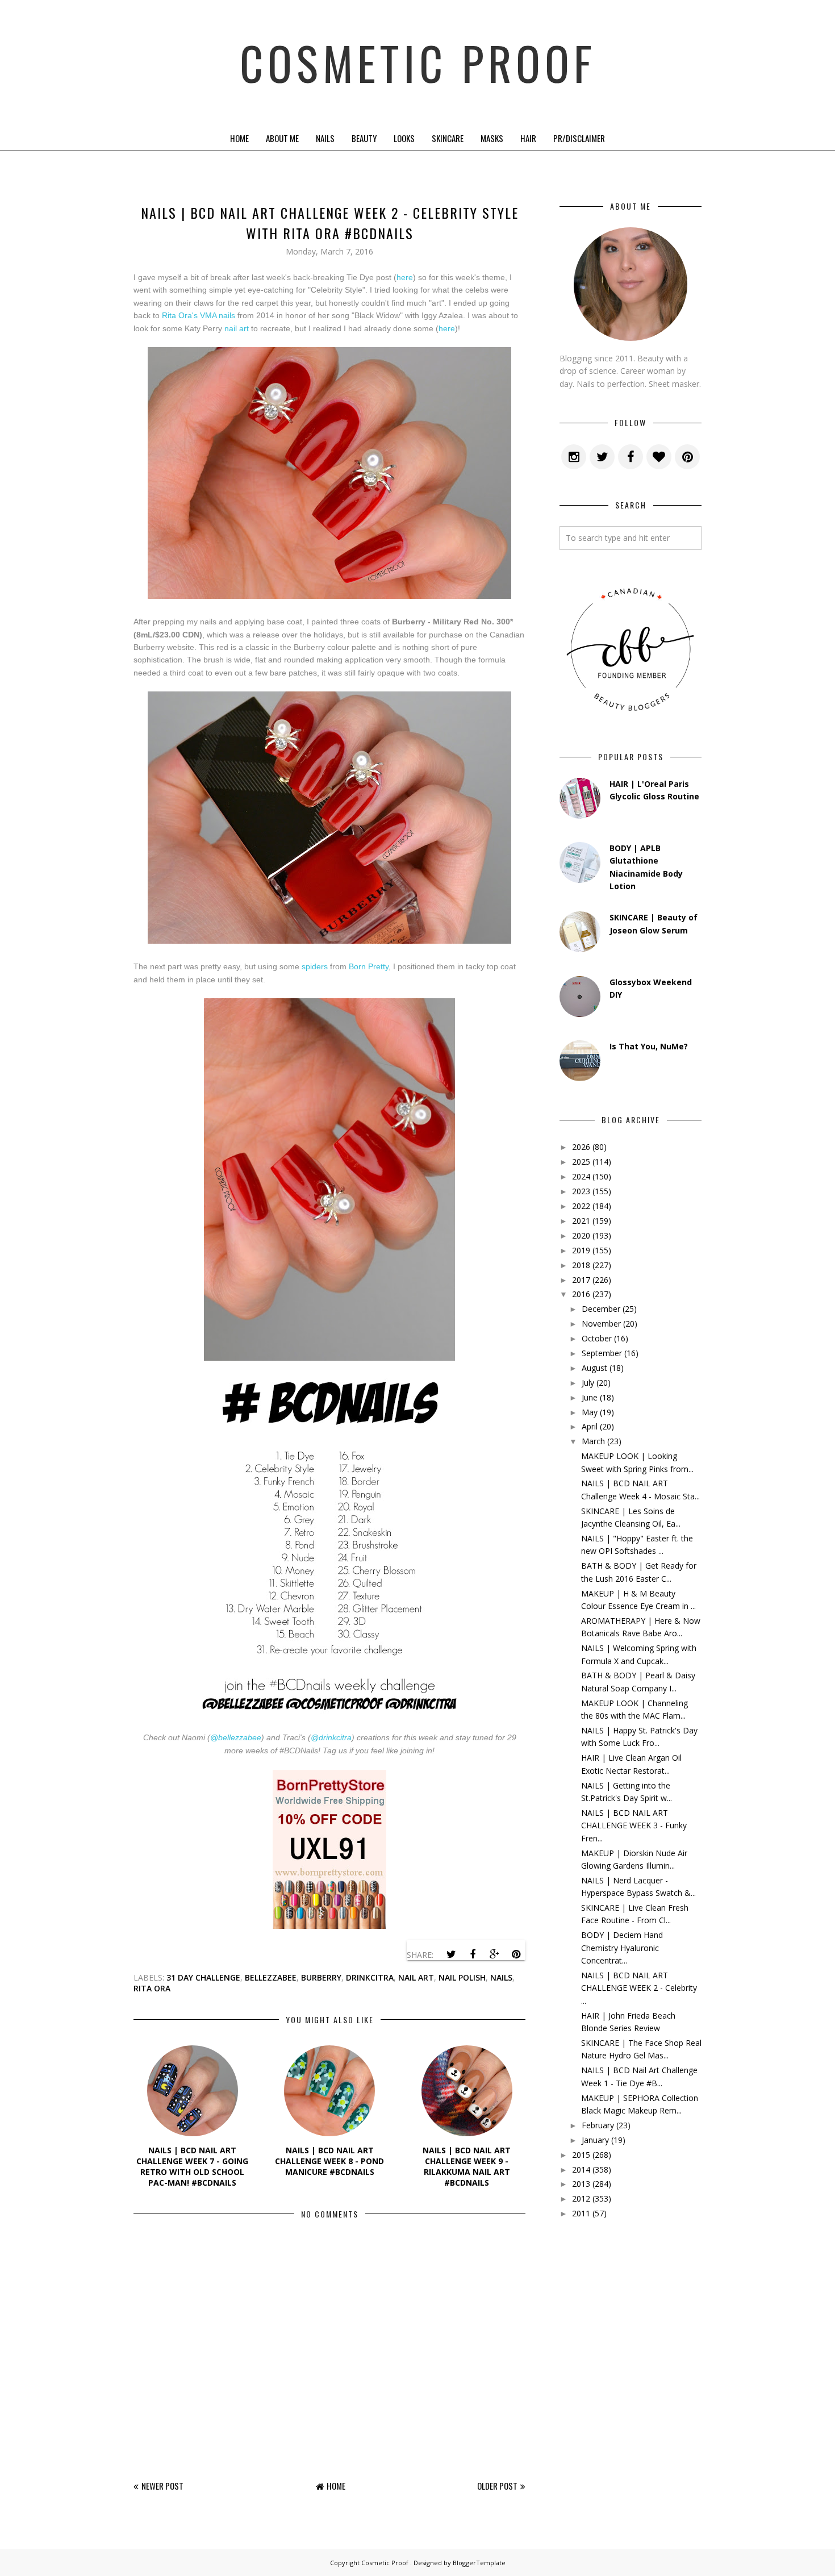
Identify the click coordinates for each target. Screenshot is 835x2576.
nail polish (462, 1977)
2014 (581, 2169)
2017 (581, 1280)
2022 (581, 1206)
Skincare (448, 138)
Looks (404, 138)
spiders (315, 966)
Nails (325, 138)
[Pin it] (516, 1954)
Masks (492, 138)
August (594, 1368)
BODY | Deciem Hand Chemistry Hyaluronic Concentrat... (622, 1948)
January (595, 2140)
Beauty (364, 138)
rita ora (152, 1988)
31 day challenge (203, 1977)
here (405, 277)
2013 (581, 2184)
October (597, 1338)
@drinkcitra (331, 1737)
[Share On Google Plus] (494, 1954)
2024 (581, 1176)
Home (239, 138)
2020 (581, 1235)
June (590, 1397)
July (588, 1383)
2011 (581, 2213)
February (598, 2125)
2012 (581, 2198)
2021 (581, 1221)
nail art (237, 328)
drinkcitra (370, 1977)
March (593, 1441)
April (590, 1426)
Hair (528, 138)
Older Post (497, 2486)
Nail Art (416, 1977)
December (601, 1309)
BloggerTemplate (479, 2563)
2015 (581, 2155)
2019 (581, 1250)
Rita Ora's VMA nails (199, 315)
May (590, 1412)
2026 (581, 1147)
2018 (581, 1265)
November (601, 1324)
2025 (581, 1162)
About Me (282, 138)
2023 (581, 1191)
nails (501, 1977)
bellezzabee (271, 1977)
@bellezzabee (236, 1737)
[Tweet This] (451, 1954)
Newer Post (162, 2486)
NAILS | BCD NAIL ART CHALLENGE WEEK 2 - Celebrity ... (639, 1988)
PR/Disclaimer (579, 138)
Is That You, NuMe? (649, 1046)
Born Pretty (369, 966)
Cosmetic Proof (418, 62)
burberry (321, 1977)
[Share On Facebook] (473, 1954)
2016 (581, 1294)
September (602, 1353)
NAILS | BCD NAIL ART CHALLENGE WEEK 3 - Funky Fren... (634, 1825)
